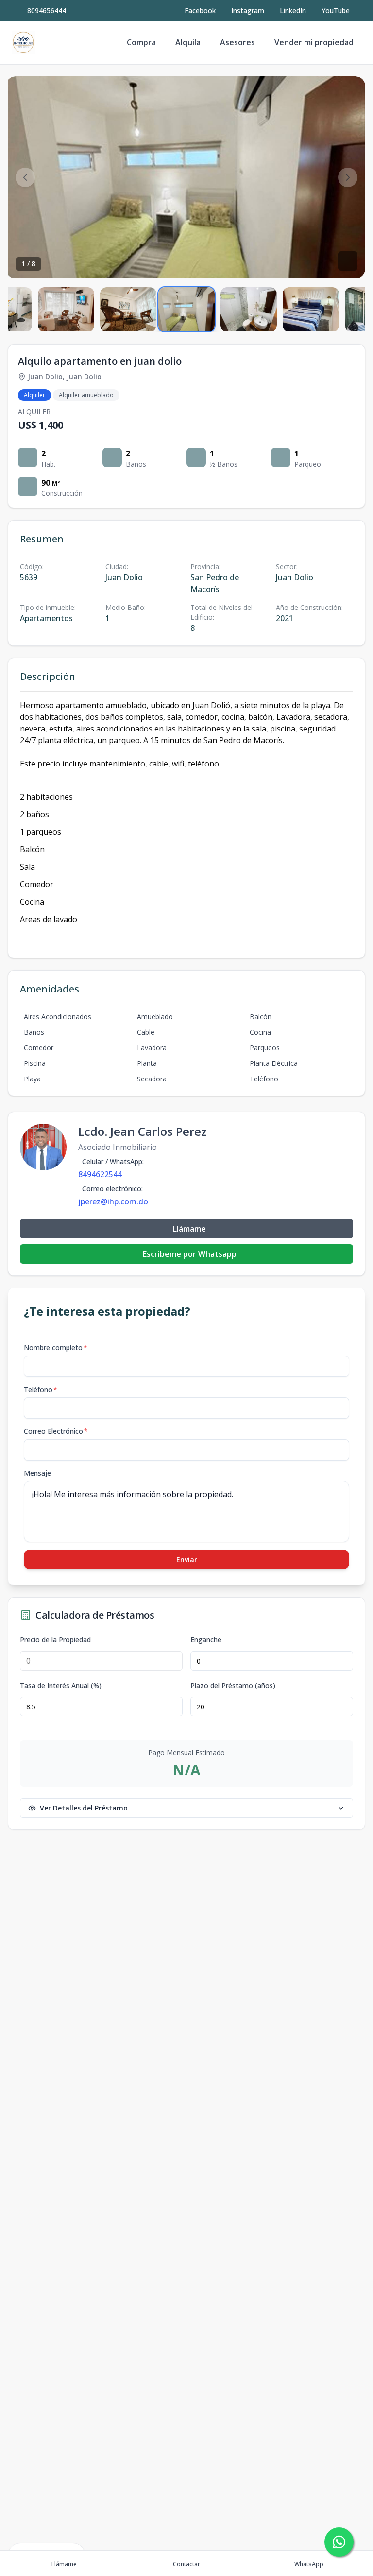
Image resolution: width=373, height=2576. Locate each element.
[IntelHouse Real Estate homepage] (23, 43)
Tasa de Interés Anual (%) (61, 1686)
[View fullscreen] (348, 261)
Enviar (187, 1559)
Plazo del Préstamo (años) (233, 1686)
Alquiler (34, 395)
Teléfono (41, 1389)
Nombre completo (56, 1348)
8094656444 (47, 10)
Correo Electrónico (56, 1431)
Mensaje (37, 1473)
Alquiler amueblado (86, 395)
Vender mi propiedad (314, 42)
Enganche (206, 1640)
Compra (141, 42)
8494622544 (100, 1174)
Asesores (237, 42)
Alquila (188, 42)
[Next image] (348, 177)
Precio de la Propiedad (55, 1640)
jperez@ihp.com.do (113, 1201)
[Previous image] (25, 177)
